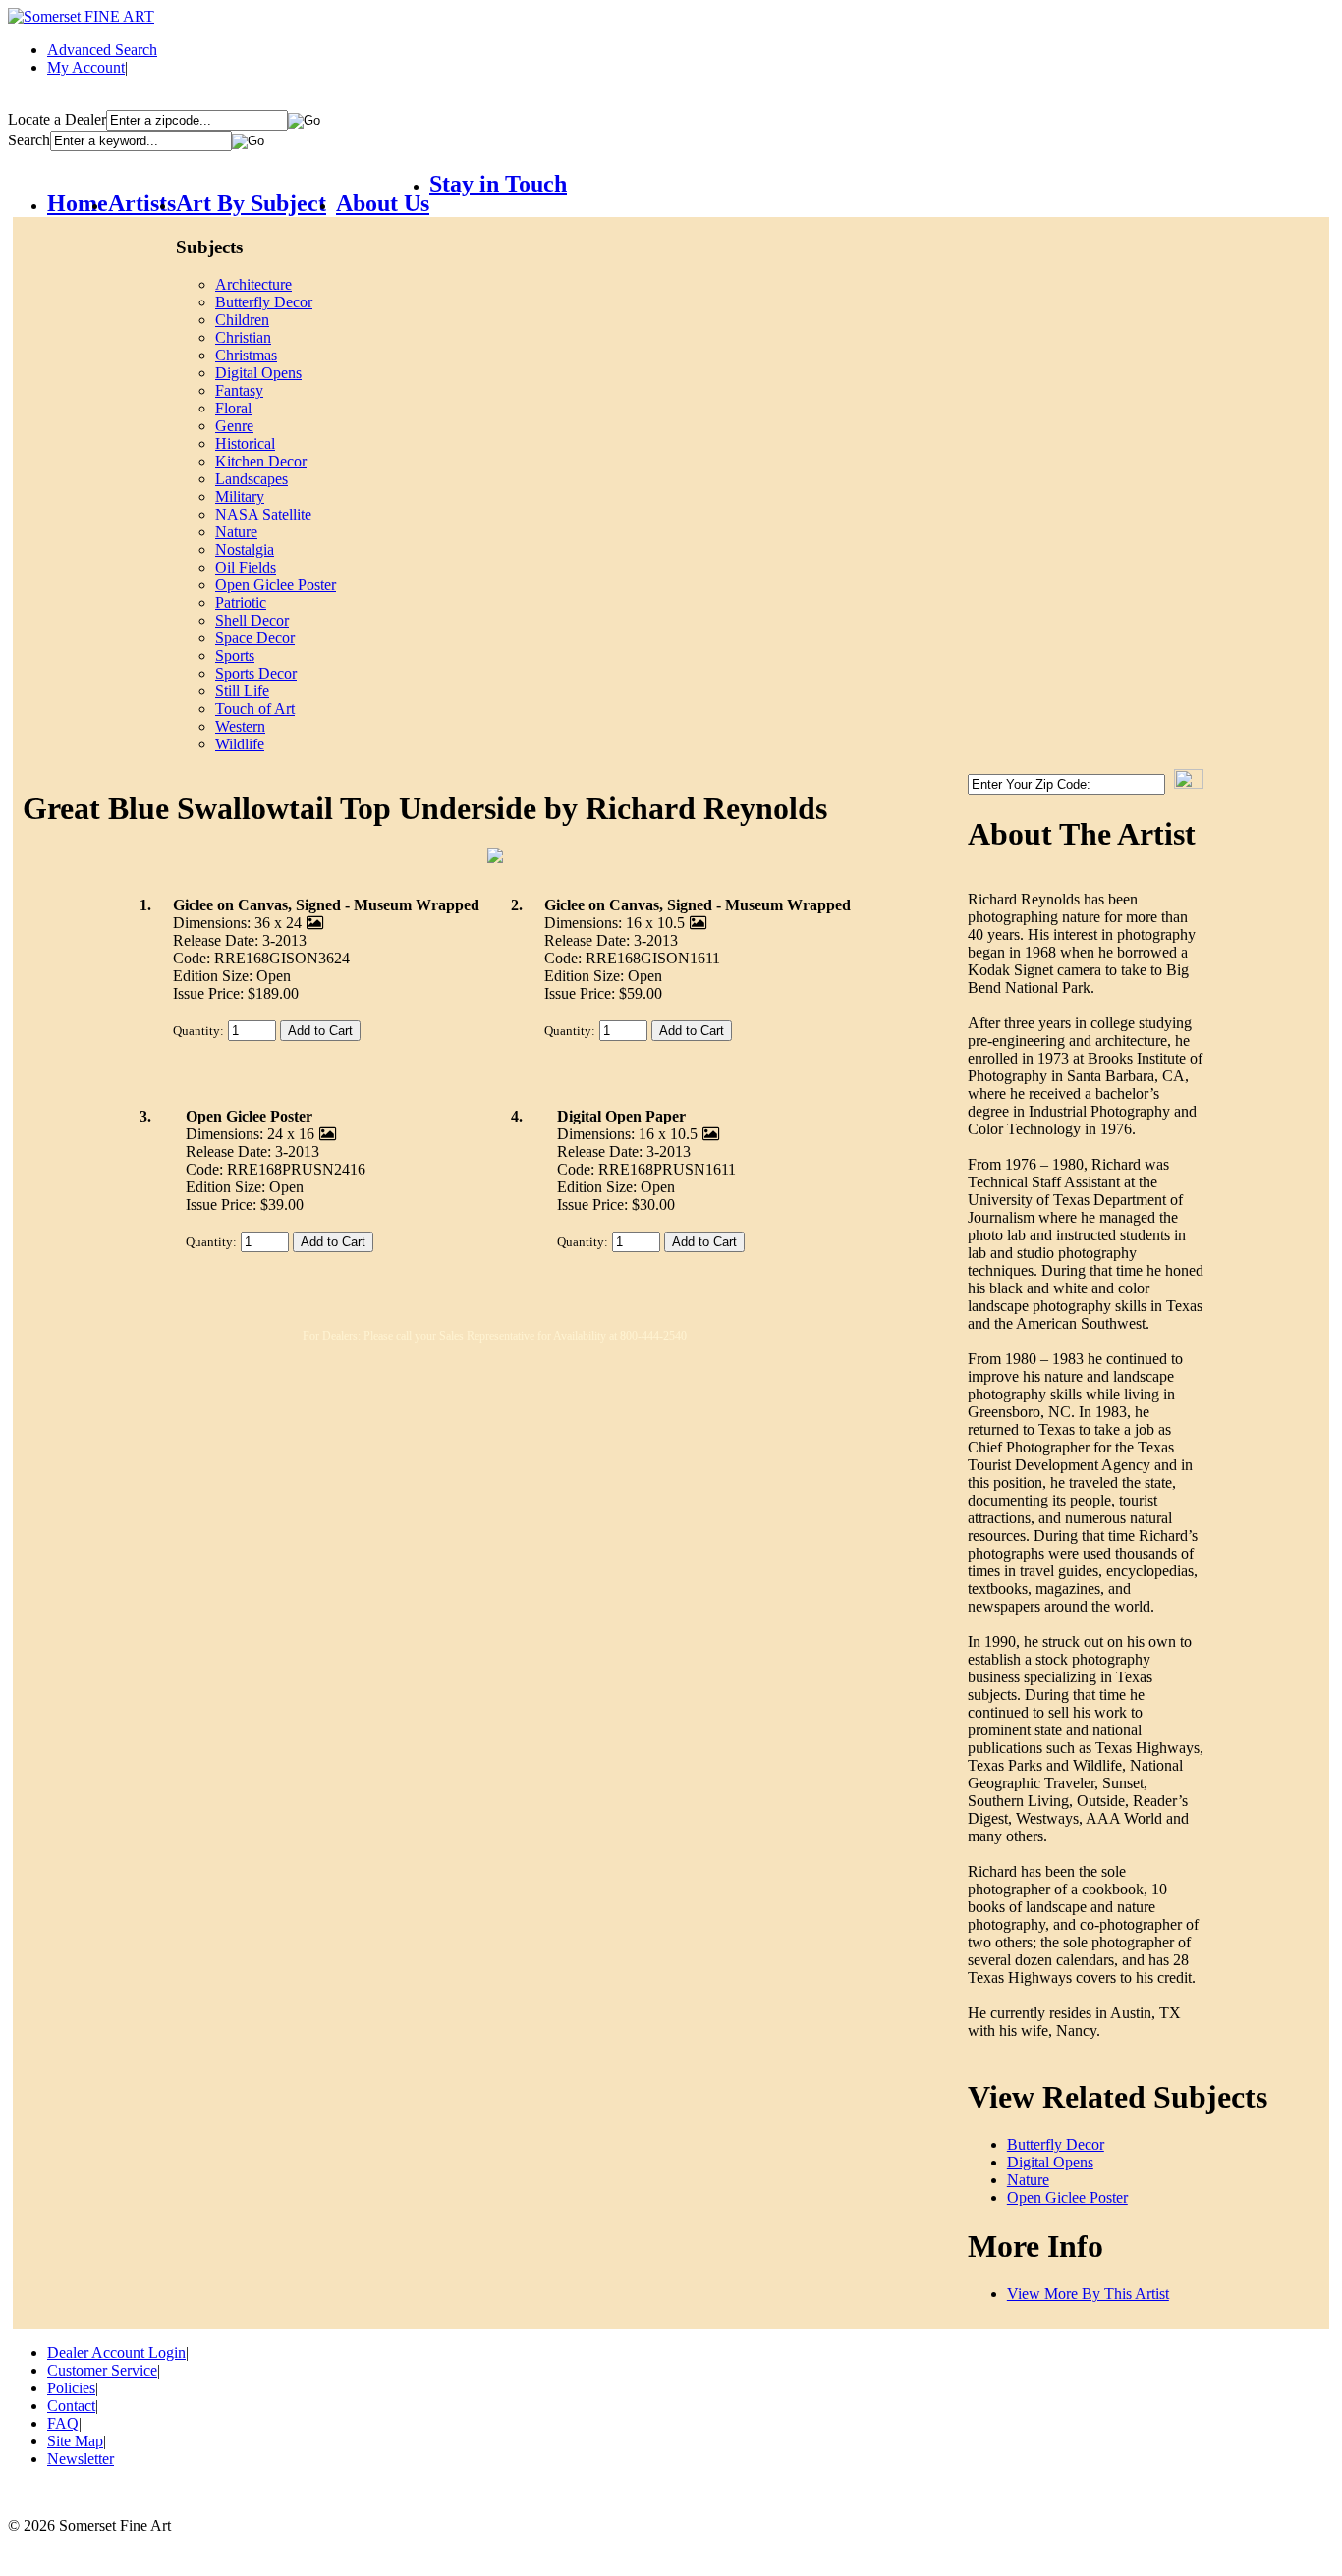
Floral (233, 408)
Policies (71, 2388)
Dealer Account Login (116, 2353)
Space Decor (255, 638)
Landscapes (252, 479)
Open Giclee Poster (276, 585)
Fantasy (239, 390)
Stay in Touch (498, 184)
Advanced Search (102, 50)
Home (78, 203)
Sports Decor (256, 673)
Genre (234, 426)
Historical (245, 443)
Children (242, 320)
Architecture (253, 284)
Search (29, 140)
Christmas (246, 355)
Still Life (242, 691)
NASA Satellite (263, 514)
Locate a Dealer (57, 119)
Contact (71, 2406)
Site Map (75, 2441)
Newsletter (81, 2459)
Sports (235, 656)
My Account (86, 67)
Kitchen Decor (261, 461)
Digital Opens (258, 373)
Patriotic (241, 603)
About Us (383, 203)
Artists (142, 203)
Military (240, 496)
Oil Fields (246, 567)
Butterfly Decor (264, 302)
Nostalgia (245, 549)
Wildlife (240, 744)
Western (240, 726)
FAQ (63, 2423)
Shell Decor (252, 620)
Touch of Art (255, 709)
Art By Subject (251, 203)
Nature (236, 532)
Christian (243, 337)
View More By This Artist (1088, 2294)
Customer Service (102, 2370)
